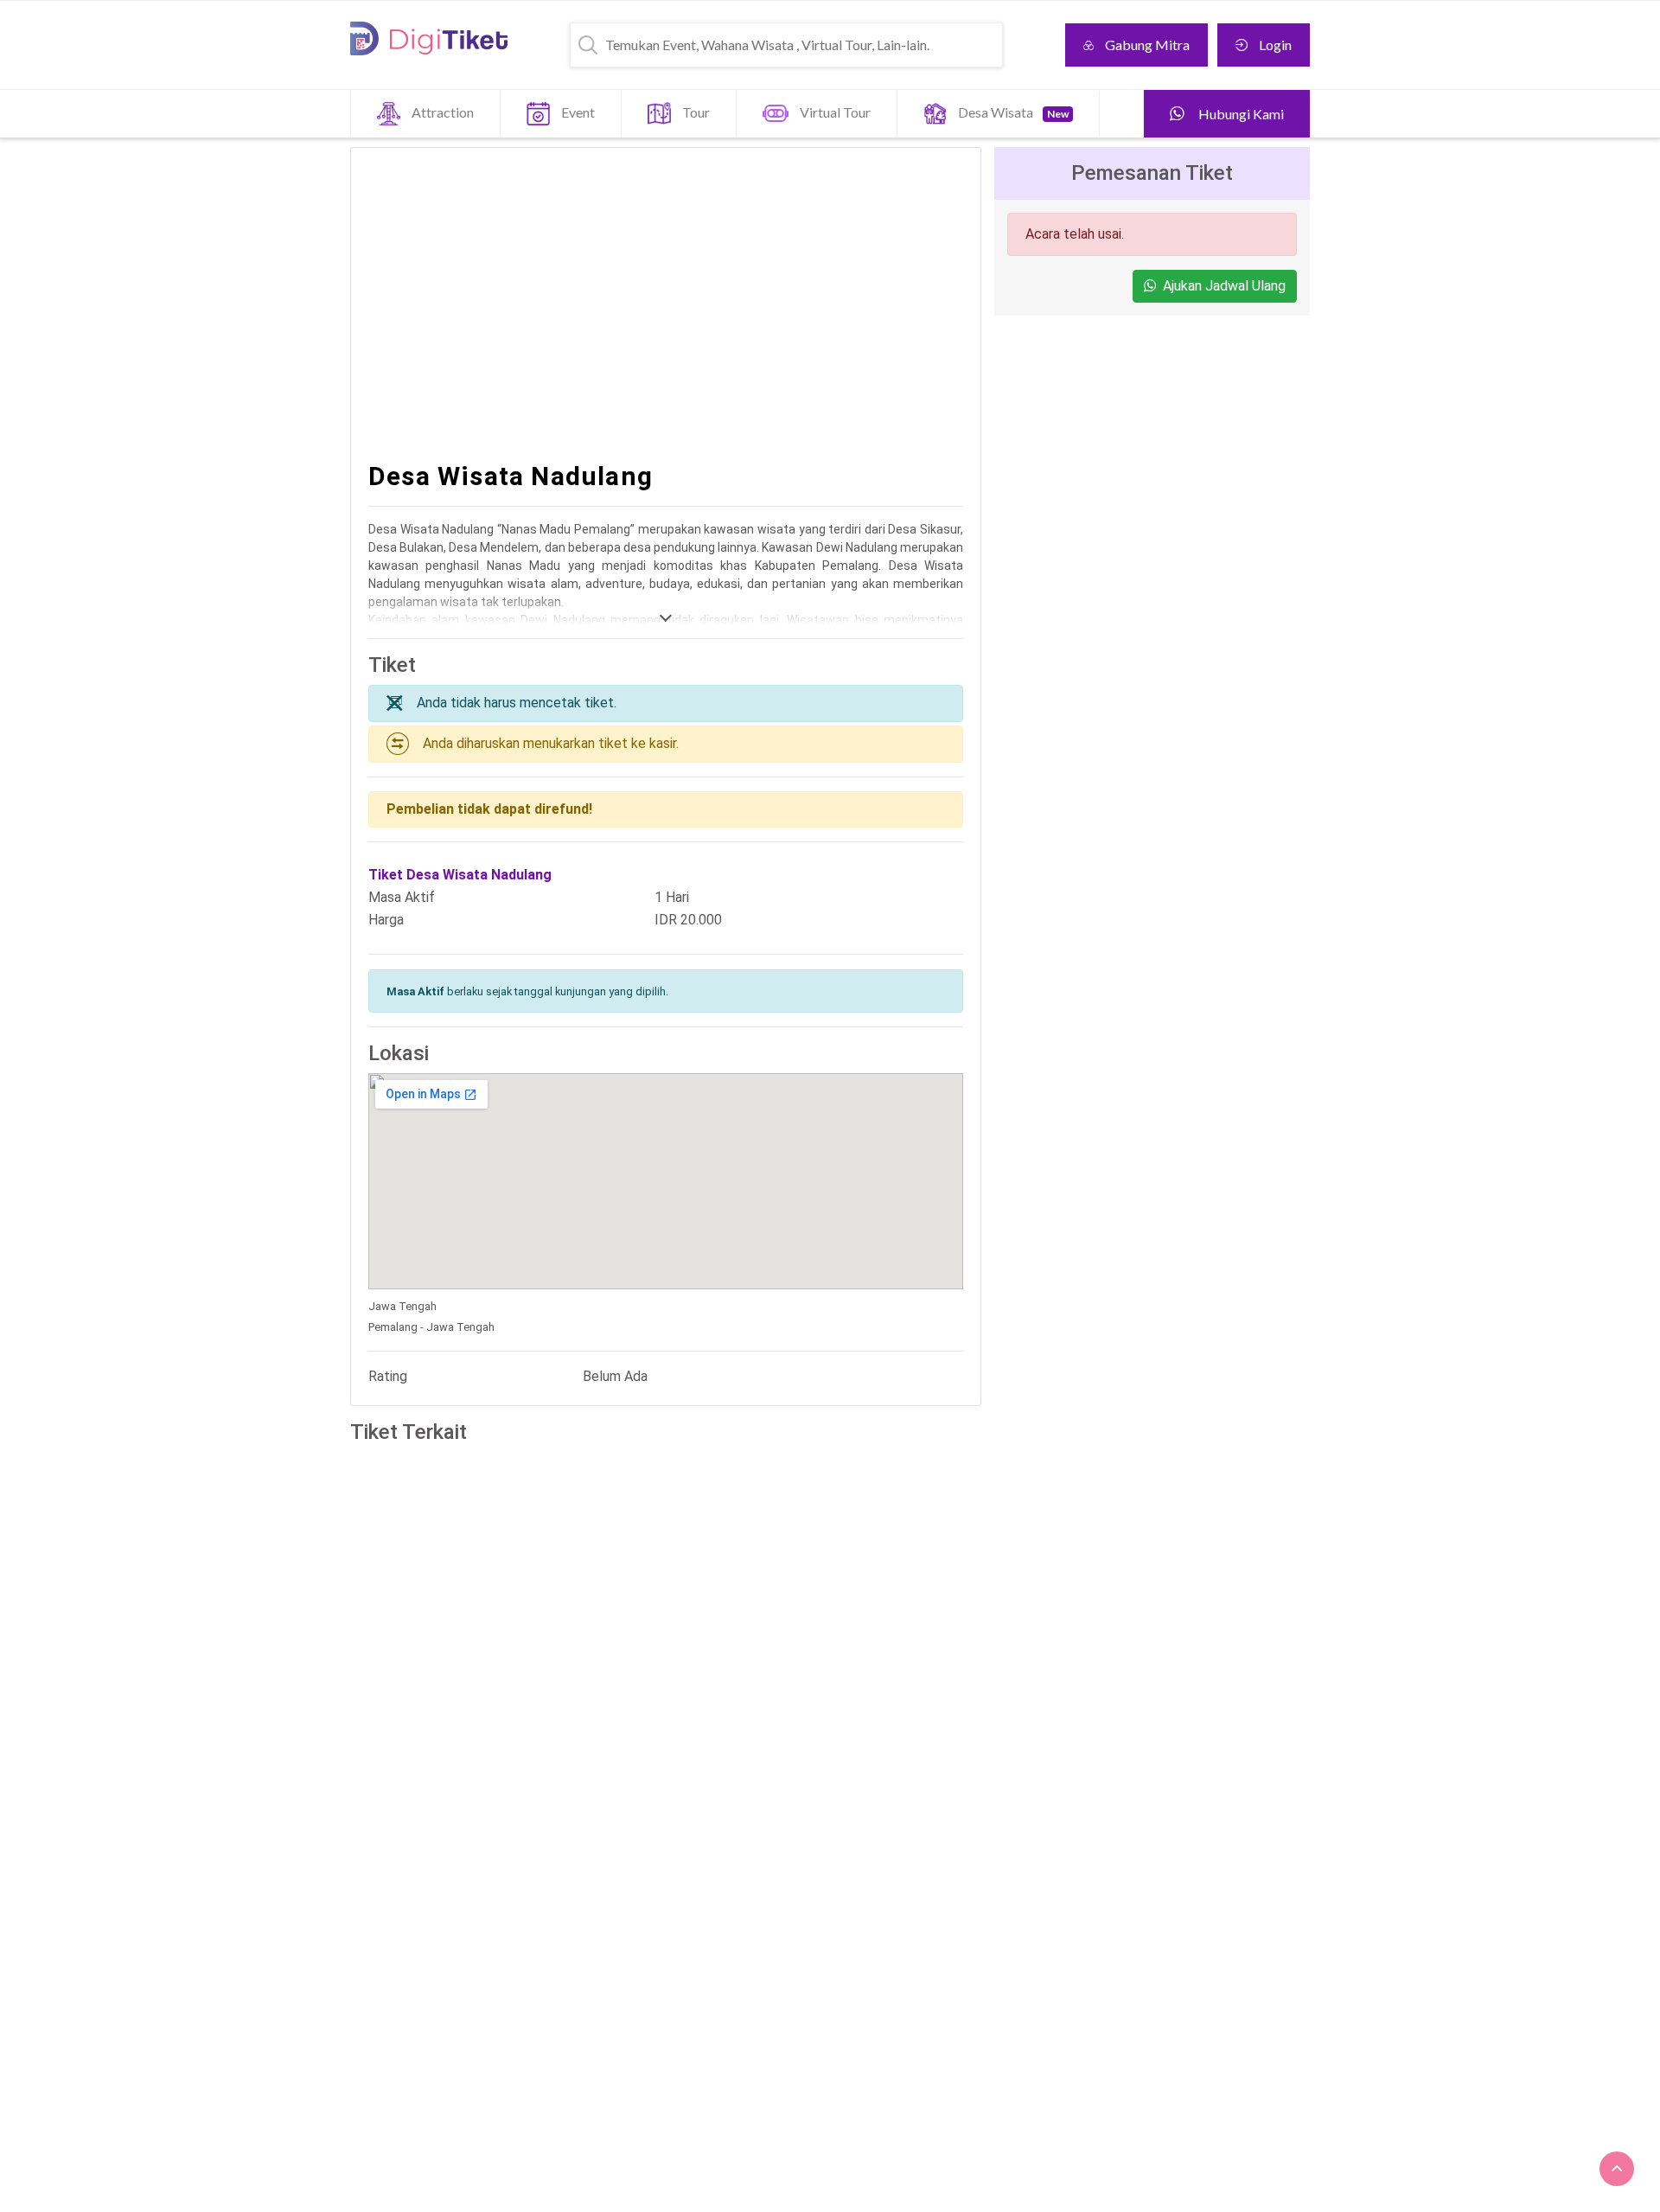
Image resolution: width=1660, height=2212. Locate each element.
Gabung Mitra (1147, 45)
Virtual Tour (835, 112)
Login (1275, 45)
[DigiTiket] (429, 38)
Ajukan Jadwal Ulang (1224, 286)
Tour (696, 112)
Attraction (443, 112)
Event (578, 112)
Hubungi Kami (1240, 114)
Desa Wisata (1013, 112)
